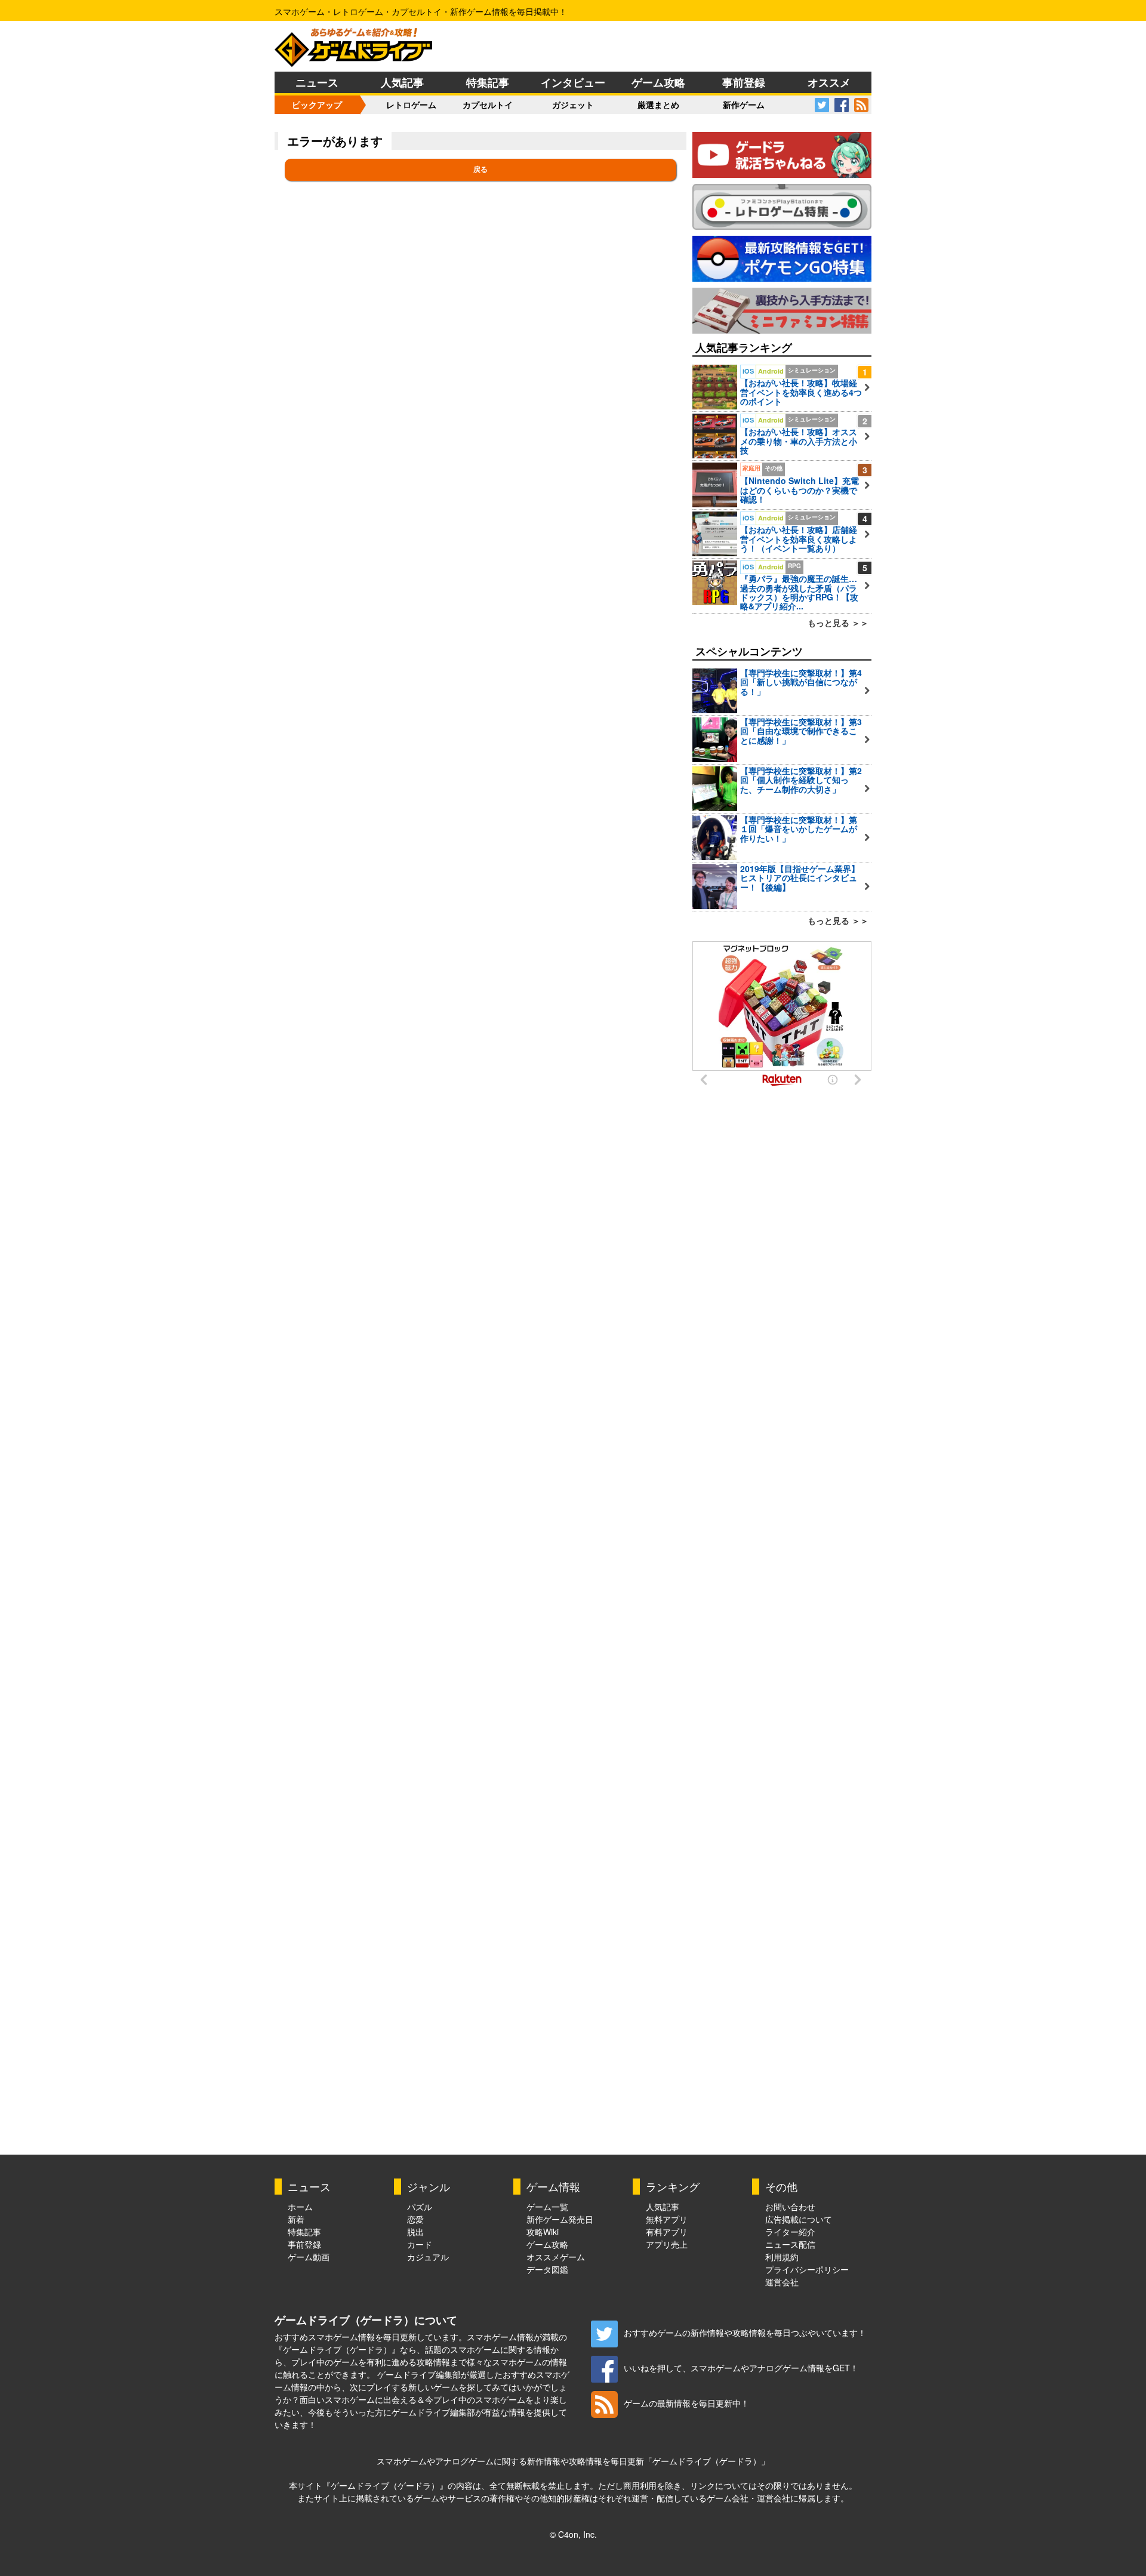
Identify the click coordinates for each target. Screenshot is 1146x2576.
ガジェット (573, 104)
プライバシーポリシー (807, 2269)
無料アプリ (667, 2219)
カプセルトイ (488, 104)
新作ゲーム (744, 104)
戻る (480, 170)
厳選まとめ (658, 104)
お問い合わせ (790, 2207)
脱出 (415, 2232)
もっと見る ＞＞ (838, 623)
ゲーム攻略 (658, 82)
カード (420, 2244)
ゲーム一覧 (547, 2207)
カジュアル (428, 2257)
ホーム (300, 2207)
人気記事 (402, 82)
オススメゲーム (556, 2257)
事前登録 (744, 82)
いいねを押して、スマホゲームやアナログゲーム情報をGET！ (741, 2368)
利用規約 (782, 2257)
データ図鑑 (547, 2269)
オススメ (829, 82)
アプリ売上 (667, 2244)
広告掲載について (799, 2219)
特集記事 (488, 82)
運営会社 (782, 2282)
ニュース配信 (790, 2244)
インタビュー (573, 82)
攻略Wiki (543, 2232)
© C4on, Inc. (573, 2534)
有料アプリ (667, 2232)
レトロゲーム (411, 104)
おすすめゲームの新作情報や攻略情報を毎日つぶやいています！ (745, 2332)
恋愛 (415, 2219)
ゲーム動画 (309, 2257)
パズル (420, 2207)
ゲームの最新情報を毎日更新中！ (686, 2403)
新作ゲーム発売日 (560, 2219)
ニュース (317, 82)
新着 (296, 2219)
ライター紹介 (790, 2232)
